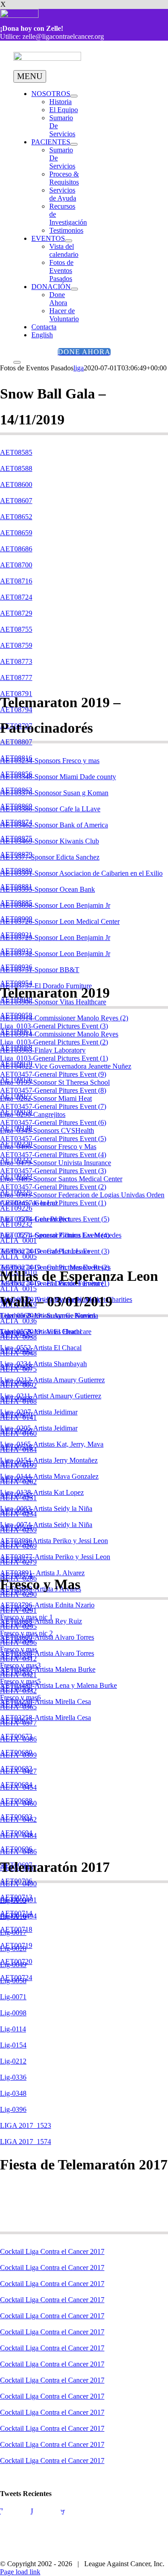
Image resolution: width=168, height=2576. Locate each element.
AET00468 (16, 1399)
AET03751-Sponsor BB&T (40, 970)
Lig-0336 (13, 2077)
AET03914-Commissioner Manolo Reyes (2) (64, 1018)
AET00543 (16, 1511)
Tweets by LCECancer (32, 2511)
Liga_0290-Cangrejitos (33, 1114)
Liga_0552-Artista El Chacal (41, 1348)
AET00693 (16, 1817)
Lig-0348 (13, 2093)
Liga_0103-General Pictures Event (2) (54, 1042)
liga (79, 368)
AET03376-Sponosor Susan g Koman (54, 793)
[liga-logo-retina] (47, 58)
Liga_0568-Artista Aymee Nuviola (49, 1315)
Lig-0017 (13, 1932)
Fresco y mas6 (20, 1697)
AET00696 (16, 1849)
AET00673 (16, 1736)
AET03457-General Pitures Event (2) (53, 1187)
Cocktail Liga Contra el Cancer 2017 (52, 2251)
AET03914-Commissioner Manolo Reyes (59, 1034)
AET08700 (16, 565)
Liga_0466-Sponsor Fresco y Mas (48, 1147)
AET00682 (16, 1768)
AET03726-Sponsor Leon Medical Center (60, 921)
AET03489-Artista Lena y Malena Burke (58, 1685)
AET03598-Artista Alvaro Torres (47, 1653)
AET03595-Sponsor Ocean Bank (47, 889)
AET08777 (16, 678)
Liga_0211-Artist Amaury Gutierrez (51, 1396)
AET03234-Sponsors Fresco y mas (50, 761)
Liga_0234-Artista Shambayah (43, 1364)
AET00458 (16, 1366)
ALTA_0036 (18, 1321)
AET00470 (16, 1415)
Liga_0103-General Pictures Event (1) (54, 1058)
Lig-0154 (13, 2045)
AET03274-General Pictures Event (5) (55, 1219)
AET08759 (16, 645)
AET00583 (16, 1624)
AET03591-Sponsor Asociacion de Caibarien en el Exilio (81, 873)
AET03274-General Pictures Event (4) (55, 1235)
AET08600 (16, 485)
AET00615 (16, 1720)
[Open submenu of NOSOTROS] (74, 96)
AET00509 (16, 1431)
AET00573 (16, 1559)
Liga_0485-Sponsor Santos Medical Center (61, 1179)
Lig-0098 (13, 2013)
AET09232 (16, 1224)
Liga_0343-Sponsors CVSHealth (47, 1131)
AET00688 (16, 1801)
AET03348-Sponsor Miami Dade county (58, 777)
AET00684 (16, 1785)
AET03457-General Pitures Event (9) (53, 1074)
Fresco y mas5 (20, 1681)
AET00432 (16, 1334)
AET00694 (16, 1833)
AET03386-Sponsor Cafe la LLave (50, 809)
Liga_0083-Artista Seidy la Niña (46, 1508)
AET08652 (16, 517)
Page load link (20, 2572)
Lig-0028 (13, 1949)
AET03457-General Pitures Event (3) (53, 1171)
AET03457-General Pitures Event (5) (53, 1139)
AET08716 (16, 581)
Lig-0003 (13, 1900)
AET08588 (16, 468)
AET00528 (16, 1447)
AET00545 (16, 1543)
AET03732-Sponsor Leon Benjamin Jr (55, 954)
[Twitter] (47, 2521)
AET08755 (16, 629)
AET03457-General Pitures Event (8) (53, 1090)
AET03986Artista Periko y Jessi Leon (54, 1541)
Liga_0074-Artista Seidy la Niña (46, 1525)
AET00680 (16, 1752)
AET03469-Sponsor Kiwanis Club (50, 841)
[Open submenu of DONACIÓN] (74, 289)
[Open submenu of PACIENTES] (74, 144)
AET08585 (16, 452)
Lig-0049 (13, 1965)
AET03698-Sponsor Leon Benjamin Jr (55, 905)
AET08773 (16, 661)
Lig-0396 (13, 2109)
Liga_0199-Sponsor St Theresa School (55, 1082)
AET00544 (16, 1527)
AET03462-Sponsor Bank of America (54, 825)
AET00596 (16, 1688)
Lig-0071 (13, 1997)
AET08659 (16, 533)
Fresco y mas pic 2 (26, 1633)
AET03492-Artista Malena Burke (48, 1669)
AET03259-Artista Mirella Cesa (45, 1701)
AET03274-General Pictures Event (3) (55, 1251)
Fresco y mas (19, 1649)
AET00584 (16, 1640)
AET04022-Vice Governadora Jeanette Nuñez (66, 1066)
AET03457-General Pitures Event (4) (53, 1155)
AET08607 (16, 501)
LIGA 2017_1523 (26, 2125)
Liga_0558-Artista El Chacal (41, 1332)
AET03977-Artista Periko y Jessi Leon (55, 1557)
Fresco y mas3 (20, 1665)
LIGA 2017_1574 (26, 2142)
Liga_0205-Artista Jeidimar (39, 1428)
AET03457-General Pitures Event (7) (53, 1106)
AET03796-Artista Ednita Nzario (47, 1605)
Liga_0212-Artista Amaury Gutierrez (52, 1380)
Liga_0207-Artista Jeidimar (39, 1412)
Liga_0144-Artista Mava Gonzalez (49, 1476)
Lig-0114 (13, 2029)
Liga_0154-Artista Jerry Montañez (49, 1460)
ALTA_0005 (18, 1257)
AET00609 (16, 1704)
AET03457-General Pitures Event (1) (53, 1203)
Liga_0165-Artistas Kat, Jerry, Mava (52, 1444)
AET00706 (16, 1881)
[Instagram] (78, 2521)
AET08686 (16, 549)
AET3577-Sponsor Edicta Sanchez (50, 857)
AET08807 (16, 742)
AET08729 (16, 613)
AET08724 (16, 597)
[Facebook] (16, 2521)
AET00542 (16, 1495)
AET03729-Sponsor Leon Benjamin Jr (55, 938)
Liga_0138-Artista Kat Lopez (42, 1492)
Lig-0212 (13, 2061)
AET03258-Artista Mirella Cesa (45, 1718)
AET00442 (16, 1350)
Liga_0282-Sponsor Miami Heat (46, 1098)
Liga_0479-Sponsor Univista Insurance (56, 1163)
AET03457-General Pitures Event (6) (53, 1122)
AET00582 (16, 1608)
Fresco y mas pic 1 (26, 1617)
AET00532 (16, 1479)
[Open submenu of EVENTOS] (69, 241)
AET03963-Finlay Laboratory (43, 1050)
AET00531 (16, 1463)
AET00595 (16, 1672)
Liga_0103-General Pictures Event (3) (54, 1026)
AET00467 (16, 1382)
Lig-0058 (13, 1981)
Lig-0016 (13, 1916)
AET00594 (16, 1656)
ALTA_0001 (18, 1240)
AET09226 (16, 1208)
